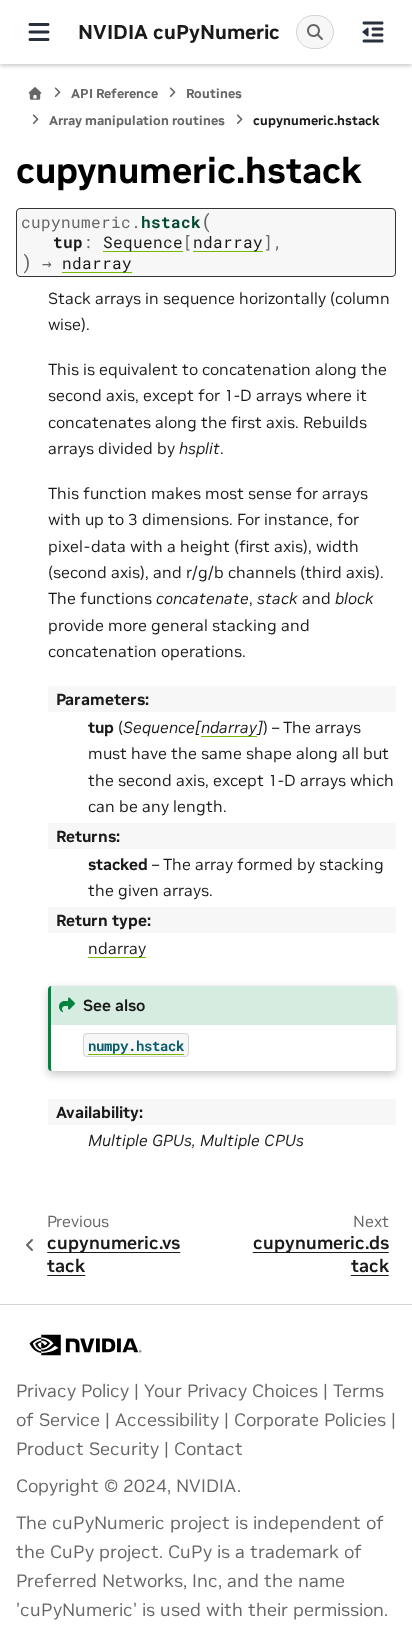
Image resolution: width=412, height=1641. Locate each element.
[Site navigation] (39, 32)
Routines (214, 93)
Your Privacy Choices (231, 1391)
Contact (208, 1449)
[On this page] (373, 32)
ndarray (117, 948)
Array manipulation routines (137, 120)
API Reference (114, 93)
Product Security (87, 1449)
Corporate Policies (310, 1420)
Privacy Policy (72, 1391)
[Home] (35, 93)
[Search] (315, 32)
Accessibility (167, 1420)
